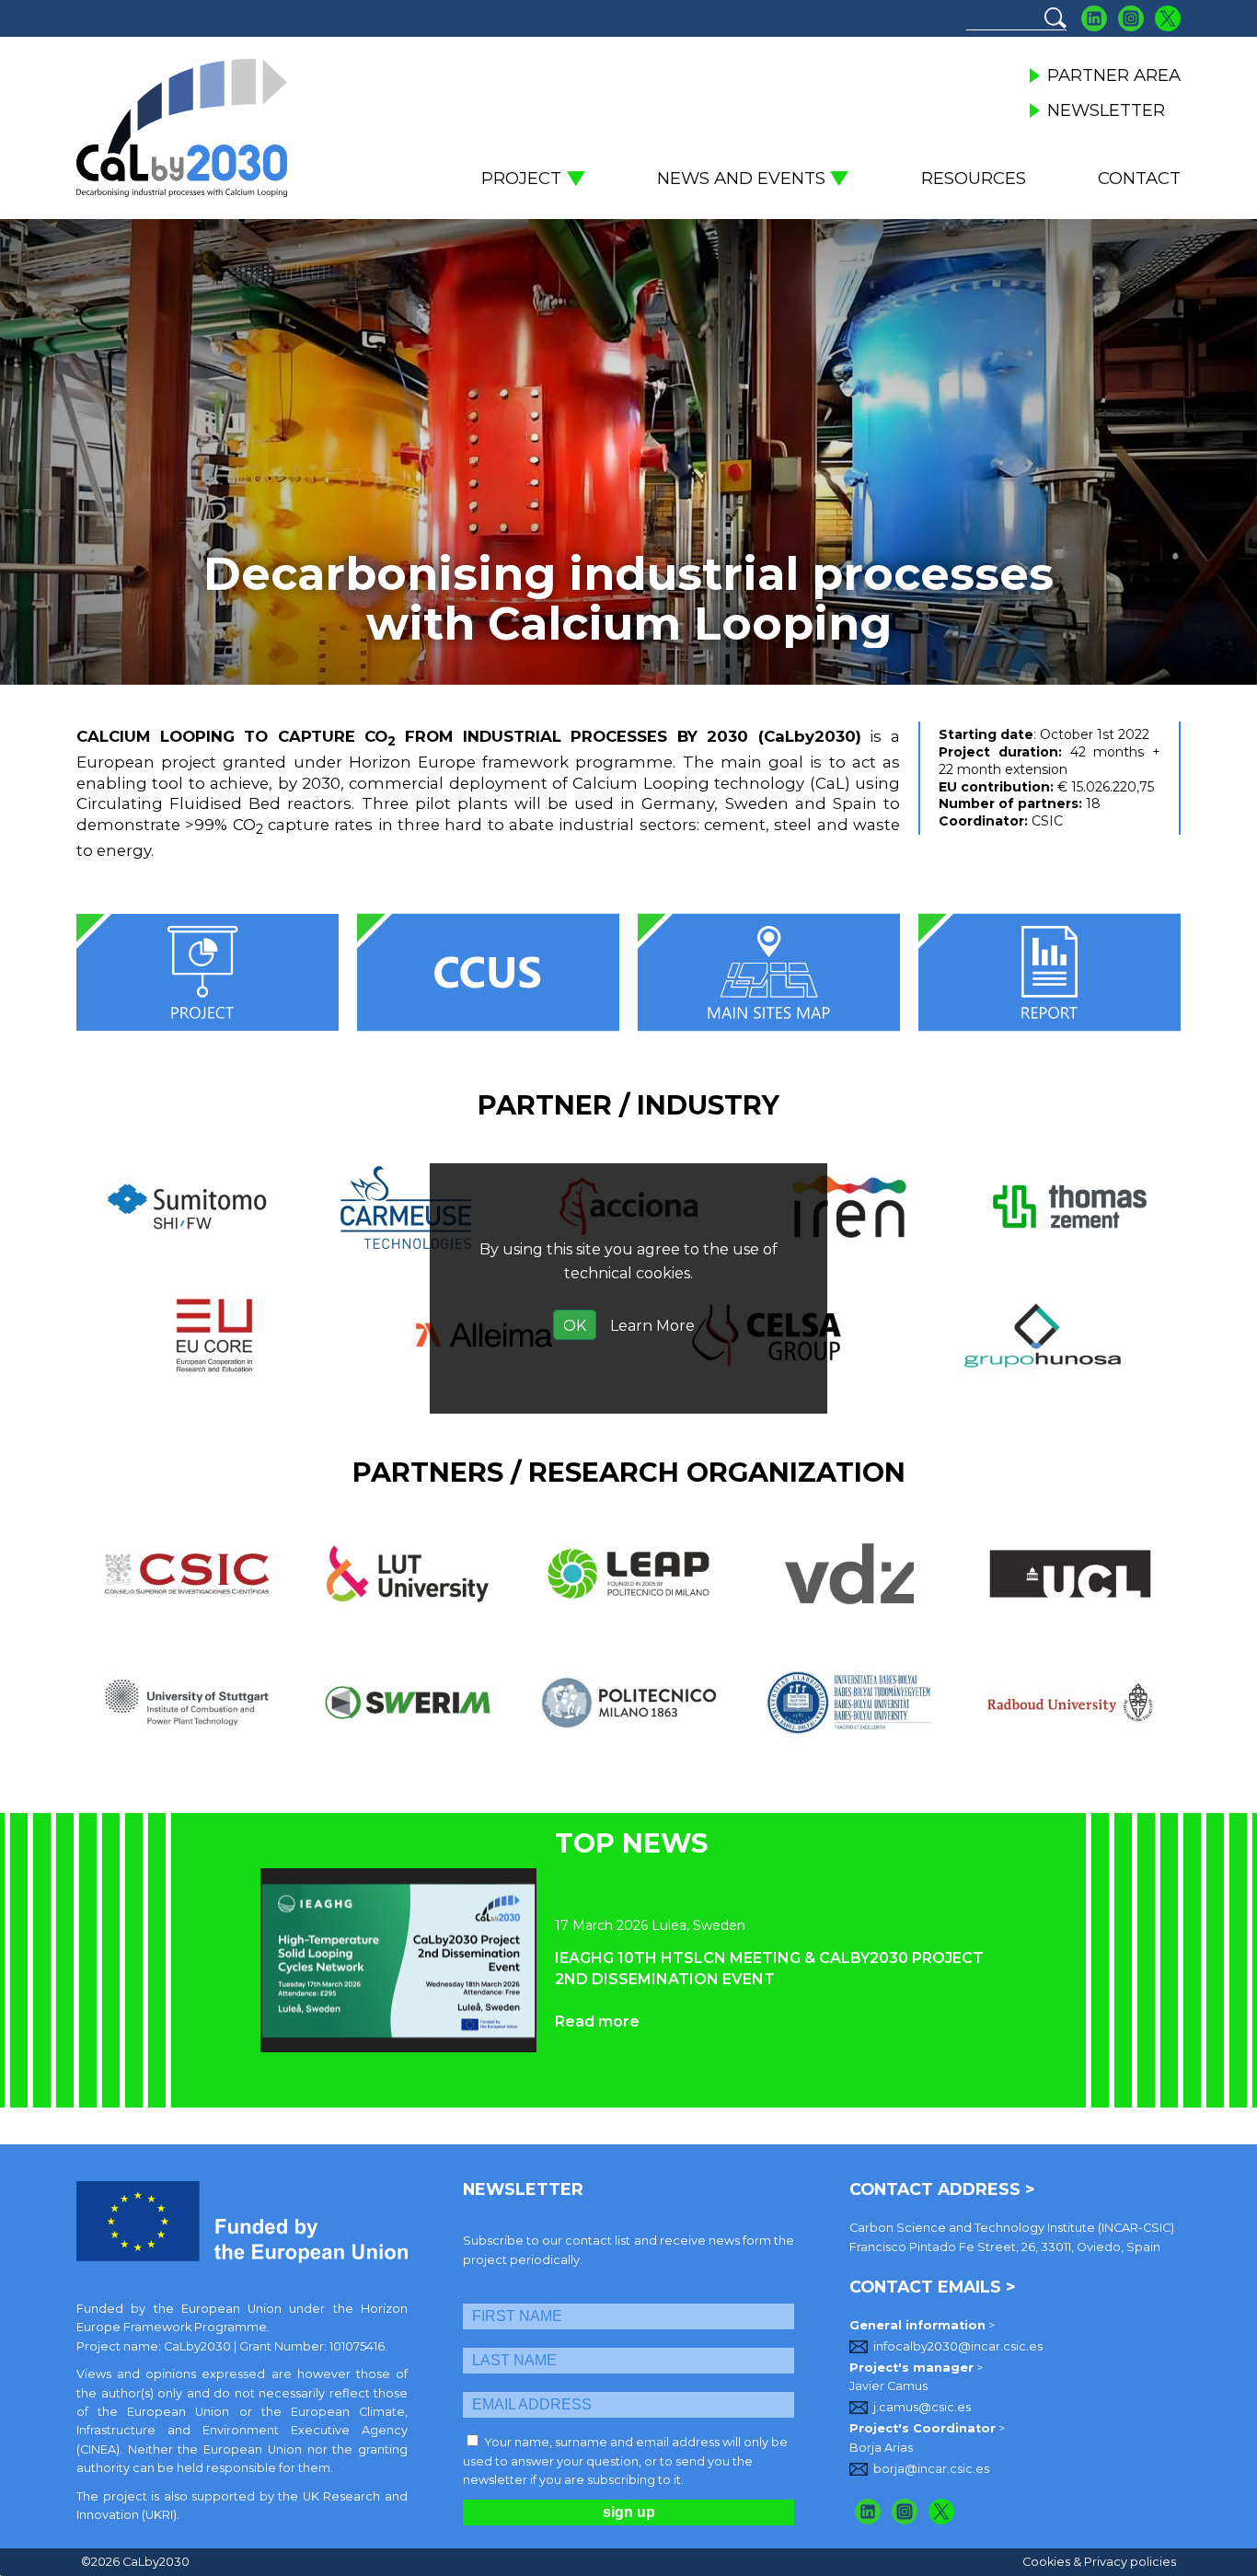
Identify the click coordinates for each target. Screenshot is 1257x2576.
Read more (597, 2022)
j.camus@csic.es (922, 2407)
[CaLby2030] (182, 128)
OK (575, 1326)
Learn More (652, 1326)
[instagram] (905, 2512)
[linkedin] (868, 2512)
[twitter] (942, 2512)
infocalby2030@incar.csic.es (958, 2346)
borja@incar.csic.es (931, 2469)
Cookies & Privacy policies (1099, 2562)
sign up (629, 2512)
